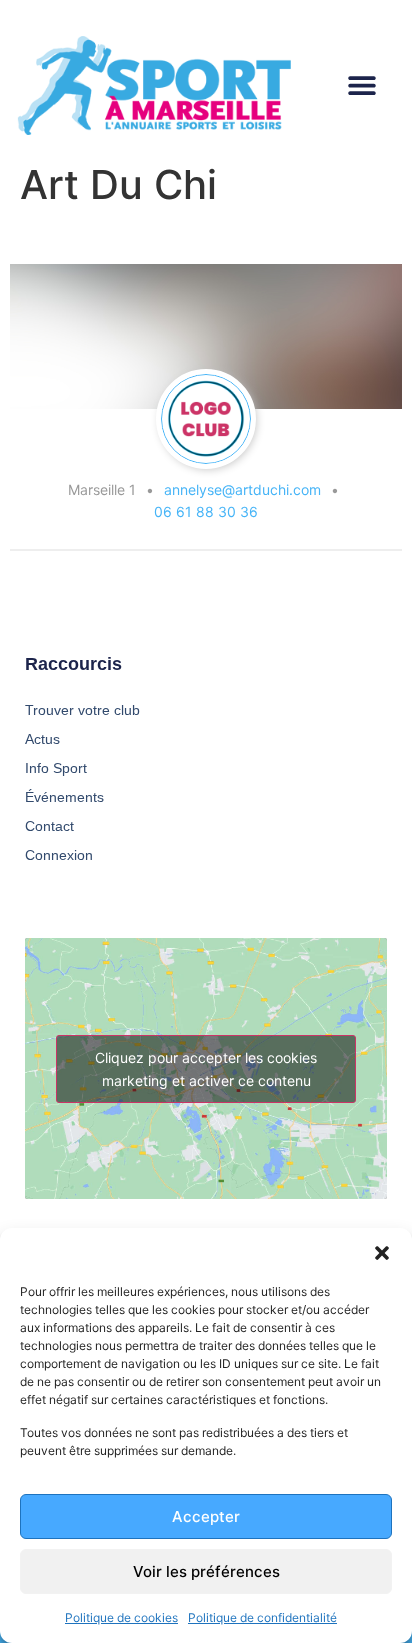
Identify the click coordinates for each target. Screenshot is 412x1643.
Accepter (206, 1516)
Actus (42, 739)
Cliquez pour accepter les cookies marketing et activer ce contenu (206, 1069)
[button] (382, 1253)
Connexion (59, 855)
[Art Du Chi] (206, 419)
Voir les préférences (206, 1571)
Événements (64, 797)
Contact (49, 826)
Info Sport (56, 768)
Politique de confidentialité (262, 1617)
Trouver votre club (82, 710)
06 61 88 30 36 (206, 511)
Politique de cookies (121, 1617)
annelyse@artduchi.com (242, 489)
